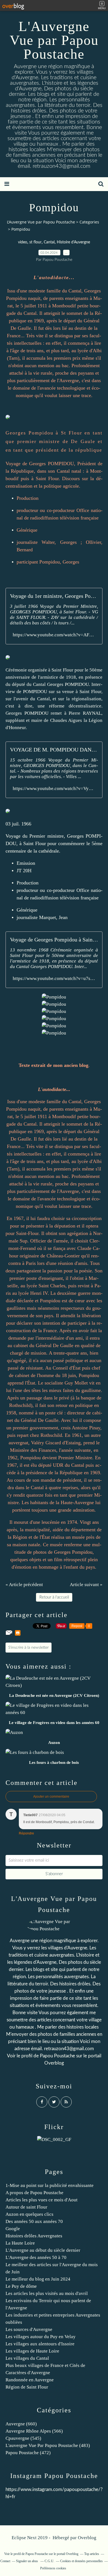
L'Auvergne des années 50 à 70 (36, 2257)
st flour (35, 242)
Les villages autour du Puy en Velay (41, 2337)
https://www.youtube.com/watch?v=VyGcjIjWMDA (54, 788)
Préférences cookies (53, 2568)
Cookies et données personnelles (81, 2561)
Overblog (87, 2538)
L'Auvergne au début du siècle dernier (43, 2250)
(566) (34, 2431)
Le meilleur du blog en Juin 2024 (38, 2279)
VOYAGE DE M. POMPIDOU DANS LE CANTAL (54, 750)
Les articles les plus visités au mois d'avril (47, 2293)
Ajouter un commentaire (51, 1797)
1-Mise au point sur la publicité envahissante (50, 2185)
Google (13, 2229)
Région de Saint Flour (27, 2387)
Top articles (92, 2554)
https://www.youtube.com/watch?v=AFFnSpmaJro (54, 635)
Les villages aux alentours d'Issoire (40, 2344)
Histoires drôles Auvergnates (34, 2236)
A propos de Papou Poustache (34, 2193)
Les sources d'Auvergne (29, 2329)
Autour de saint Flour (26, 2207)
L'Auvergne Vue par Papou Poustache (54, 40)
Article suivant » (86, 1585)
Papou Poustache (57, 2056)
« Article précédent (24, 1585)
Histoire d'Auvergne (73, 242)
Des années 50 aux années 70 (34, 2221)
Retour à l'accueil (54, 1597)
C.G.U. (49, 2561)
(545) (23, 2438)
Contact (5, 2561)
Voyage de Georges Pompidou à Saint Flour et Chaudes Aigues (54, 940)
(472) (28, 2453)
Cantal (49, 242)
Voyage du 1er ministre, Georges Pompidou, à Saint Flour (54, 596)
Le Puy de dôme (21, 2286)
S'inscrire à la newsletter (29, 1648)
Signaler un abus (27, 2561)
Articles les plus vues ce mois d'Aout (42, 2200)
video (23, 242)
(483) (48, 2445)
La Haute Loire (20, 2243)
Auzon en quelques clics (29, 2214)
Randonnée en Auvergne (30, 2380)
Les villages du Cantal (27, 2358)
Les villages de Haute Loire (32, 2351)
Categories (89, 222)
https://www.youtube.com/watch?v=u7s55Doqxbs (54, 978)
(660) (21, 2424)
